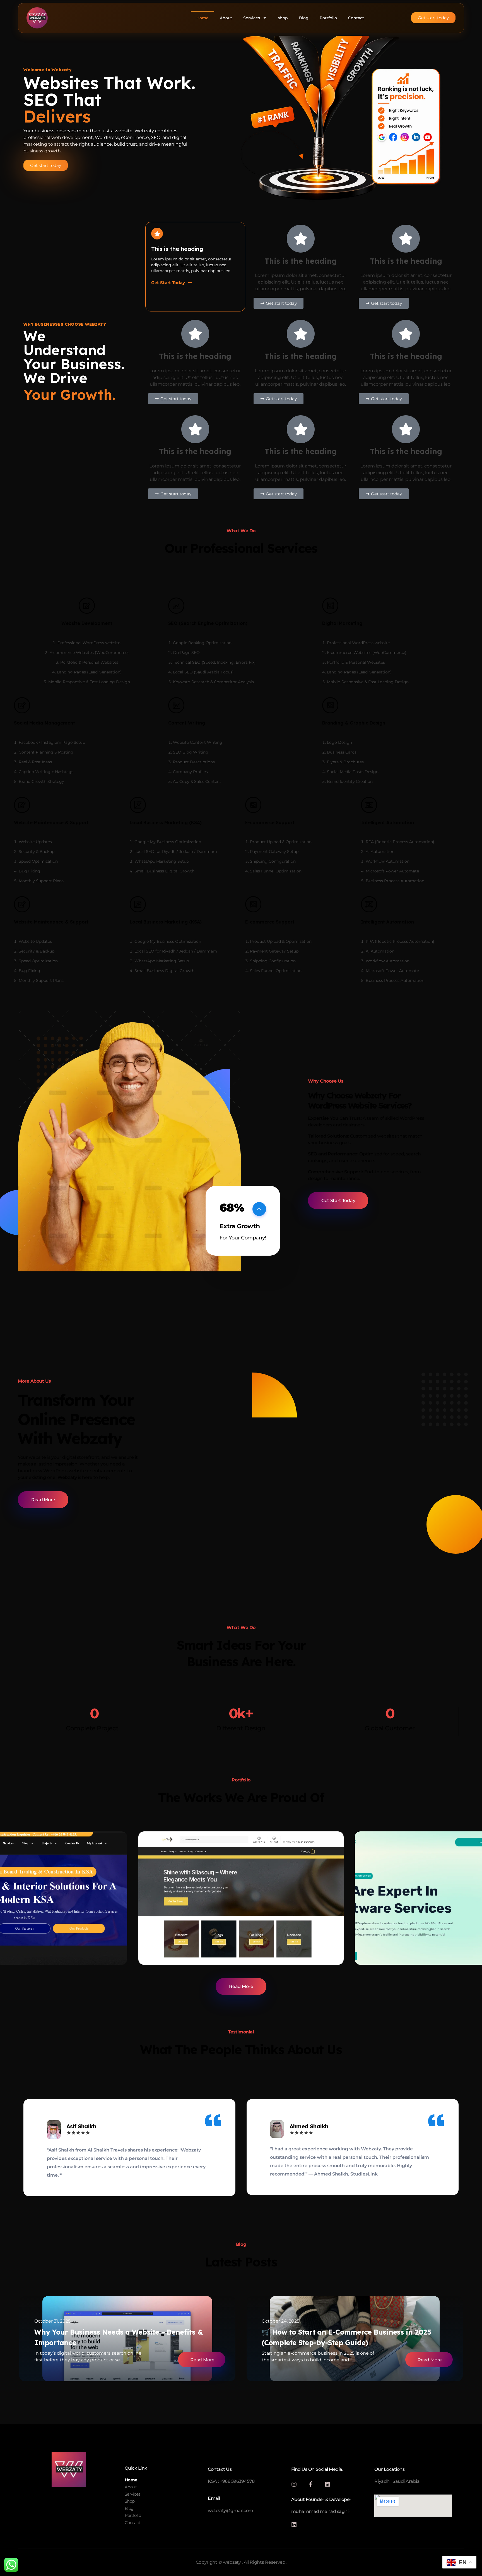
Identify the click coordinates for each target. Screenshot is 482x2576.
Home (203, 18)
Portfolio (328, 18)
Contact (356, 18)
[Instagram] (294, 2484)
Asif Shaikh (81, 2126)
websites (385, 1943)
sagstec (386, 1933)
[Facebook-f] (311, 2484)
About (226, 18)
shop (283, 18)
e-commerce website (182, 1943)
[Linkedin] (327, 2484)
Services (252, 18)
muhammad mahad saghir (321, 2511)
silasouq (170, 1933)
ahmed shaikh (309, 2126)
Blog (304, 18)
